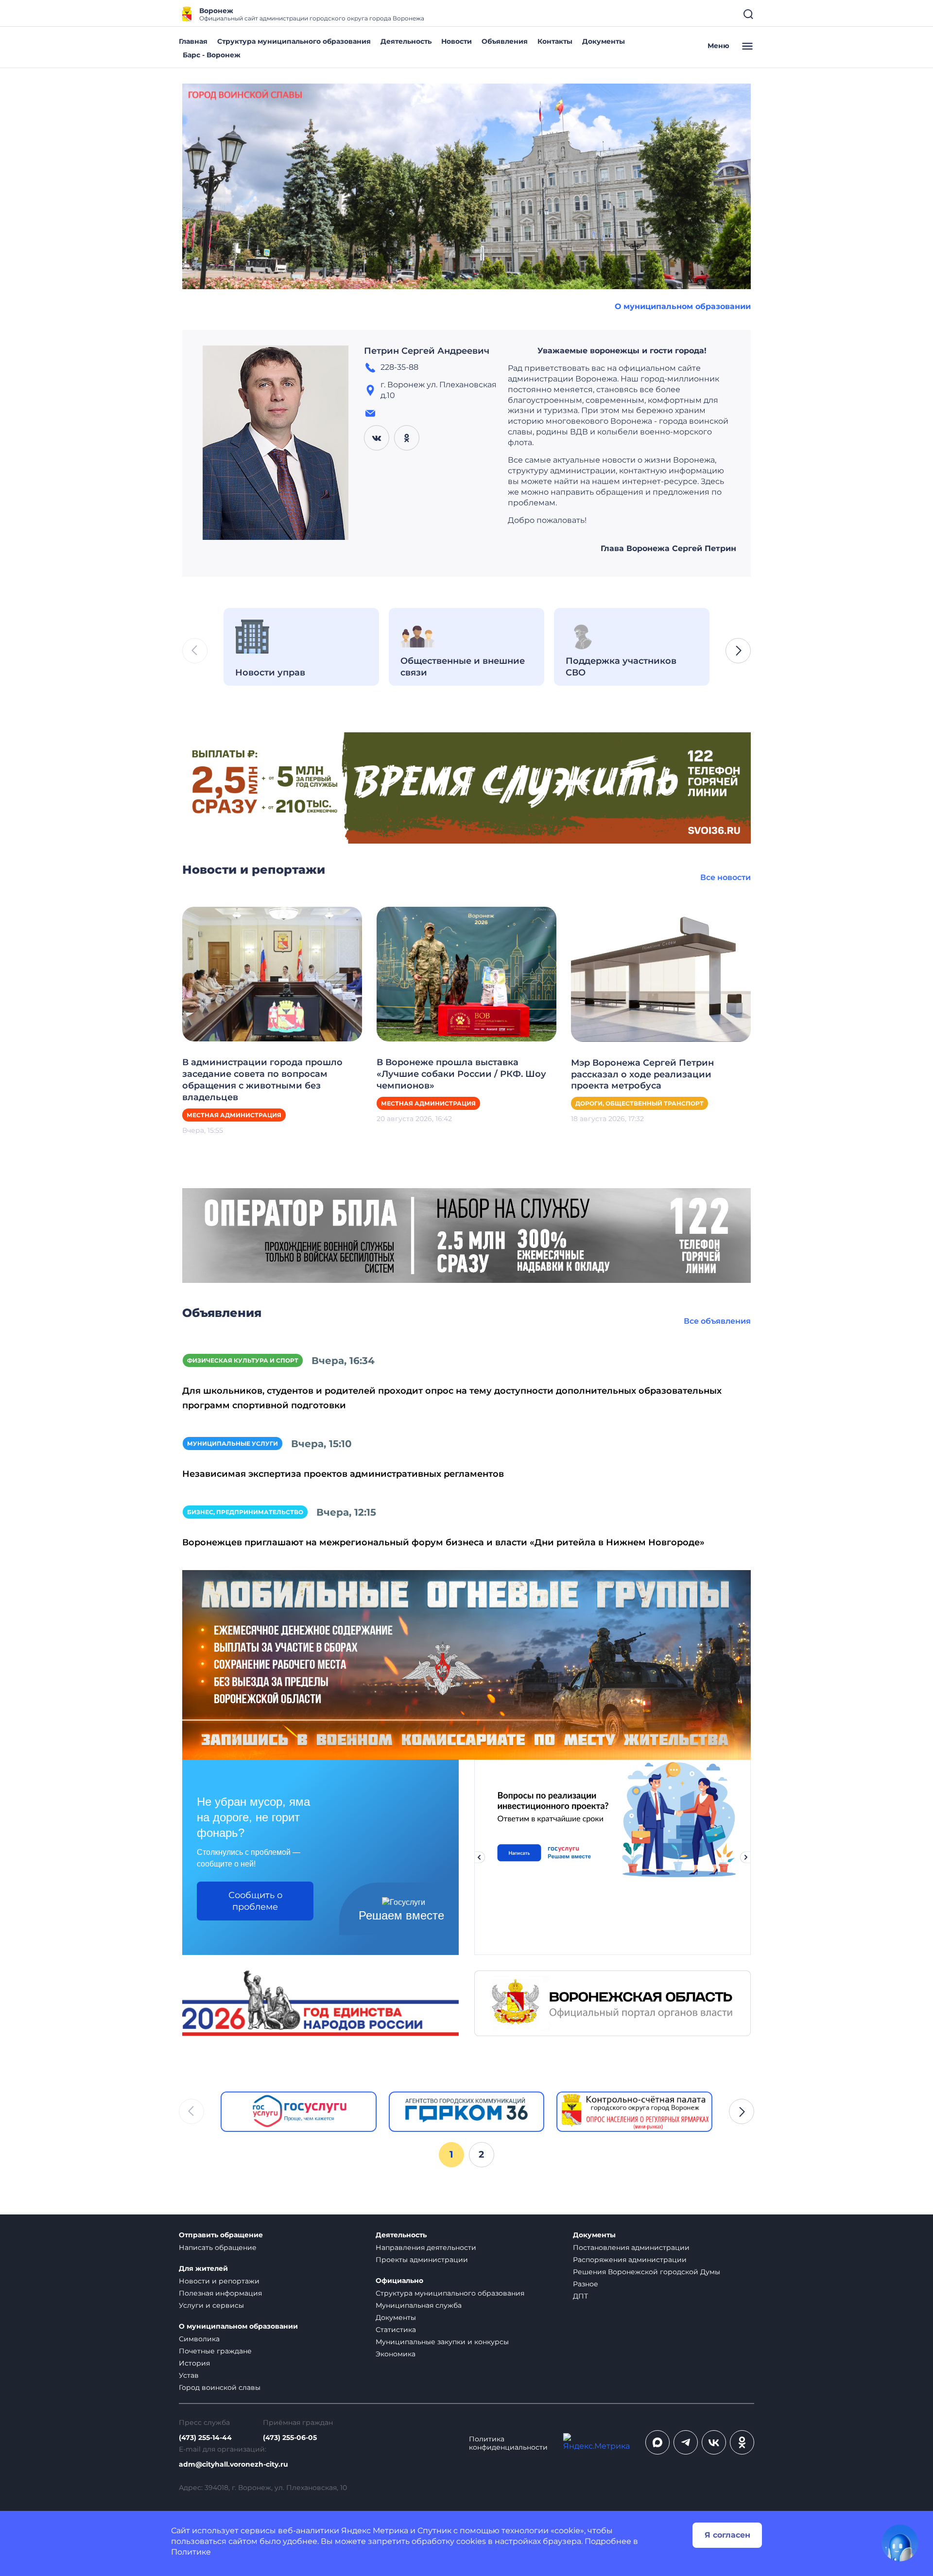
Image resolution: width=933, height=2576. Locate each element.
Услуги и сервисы (211, 2305)
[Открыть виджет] (900, 2543)
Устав (189, 2375)
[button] (738, 651)
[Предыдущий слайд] (479, 1857)
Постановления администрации (631, 2248)
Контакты (555, 41)
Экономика (396, 2354)
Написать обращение (218, 2248)
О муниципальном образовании (683, 306)
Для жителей (203, 2269)
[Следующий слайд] (746, 1857)
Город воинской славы (220, 2387)
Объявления (505, 41)
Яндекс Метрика (375, 2531)
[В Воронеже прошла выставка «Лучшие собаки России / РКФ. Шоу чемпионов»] (466, 974)
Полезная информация (220, 2293)
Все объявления (717, 1321)
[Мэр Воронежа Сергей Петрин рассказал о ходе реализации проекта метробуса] (661, 974)
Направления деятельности (426, 2248)
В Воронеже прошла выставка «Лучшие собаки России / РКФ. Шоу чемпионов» (461, 1074)
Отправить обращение (221, 2235)
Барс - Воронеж (212, 55)
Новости (457, 41)
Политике (191, 2552)
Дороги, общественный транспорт (639, 1103)
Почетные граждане (215, 2351)
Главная (193, 41)
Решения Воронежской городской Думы (647, 2272)
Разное (586, 2284)
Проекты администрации (422, 2260)
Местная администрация (234, 1115)
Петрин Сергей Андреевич (427, 351)
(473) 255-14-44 (205, 2438)
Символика (199, 2339)
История (194, 2363)
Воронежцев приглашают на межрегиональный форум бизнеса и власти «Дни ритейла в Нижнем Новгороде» (443, 1542)
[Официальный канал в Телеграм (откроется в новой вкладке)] (686, 2442)
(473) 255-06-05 (290, 2438)
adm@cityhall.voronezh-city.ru (233, 2464)
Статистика (396, 2330)
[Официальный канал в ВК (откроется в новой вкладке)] (714, 2442)
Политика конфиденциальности (508, 2443)
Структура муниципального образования (294, 41)
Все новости (726, 877)
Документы (604, 41)
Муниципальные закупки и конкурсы (442, 2342)
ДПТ (580, 2296)
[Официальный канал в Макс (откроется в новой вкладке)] (657, 2442)
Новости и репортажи (219, 2281)
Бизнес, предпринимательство (245, 1512)
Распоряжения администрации (630, 2260)
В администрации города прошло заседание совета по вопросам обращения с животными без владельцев (262, 1080)
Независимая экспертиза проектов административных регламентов (343, 1474)
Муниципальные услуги (233, 1444)
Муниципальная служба (419, 2305)
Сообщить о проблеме (255, 1901)
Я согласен (727, 2535)
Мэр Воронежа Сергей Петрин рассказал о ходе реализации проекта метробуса (642, 1074)
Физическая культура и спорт (243, 1360)
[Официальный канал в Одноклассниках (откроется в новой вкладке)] (742, 2442)
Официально (399, 2281)
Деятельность (406, 41)
